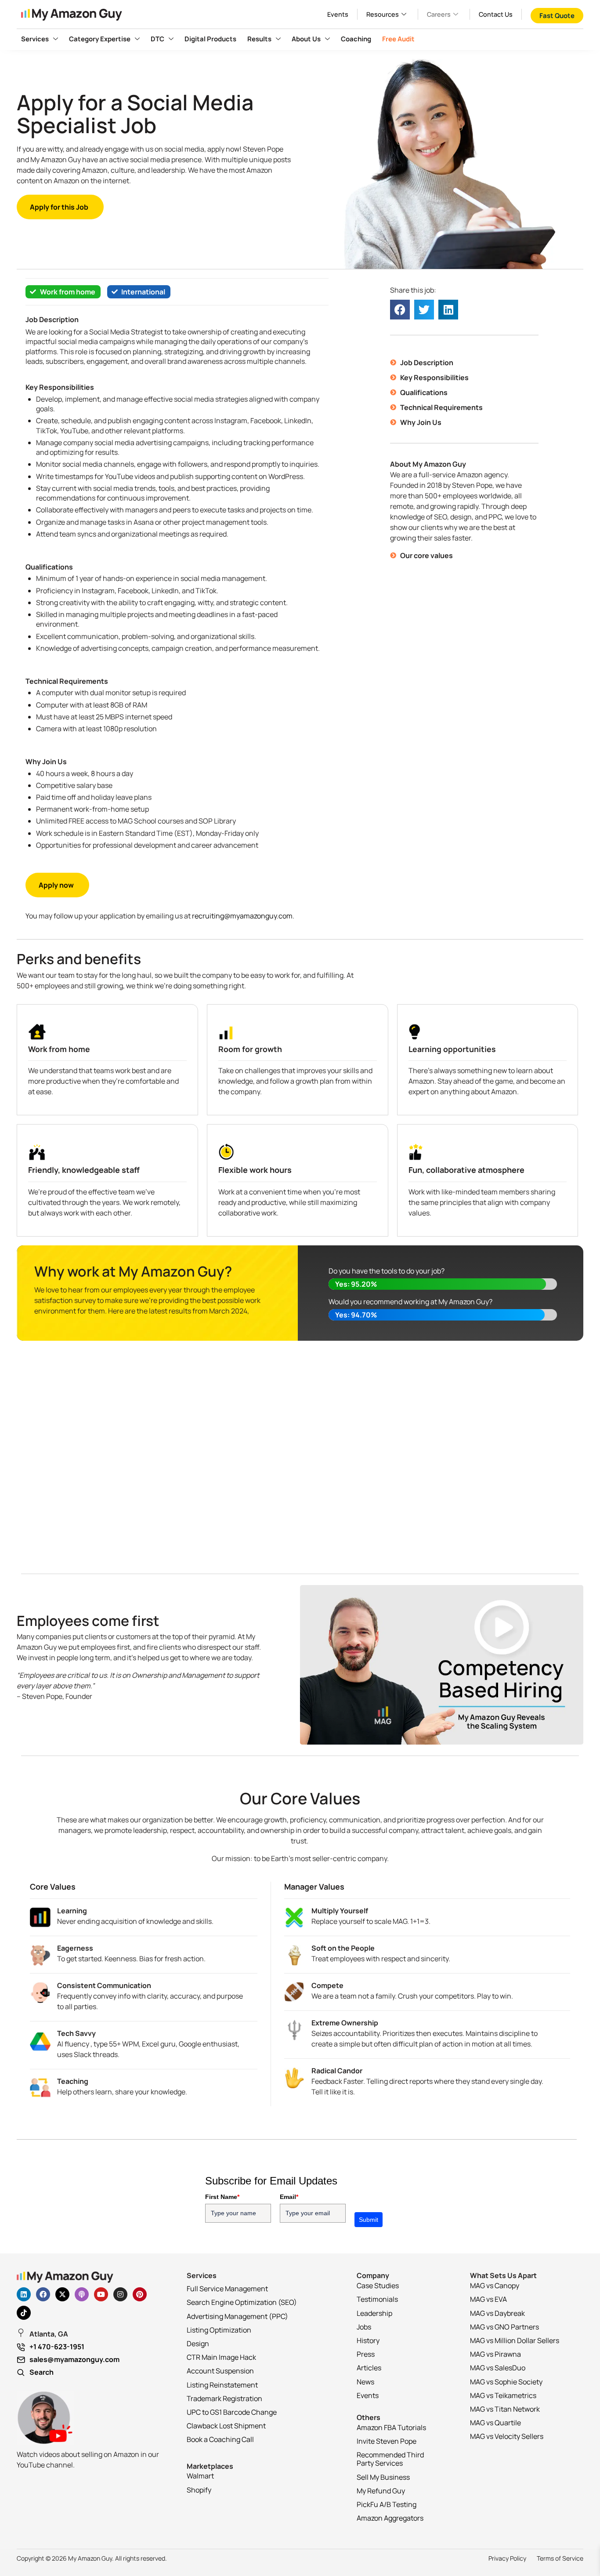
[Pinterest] (140, 2294)
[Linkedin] (24, 2294)
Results (259, 39)
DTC (157, 39)
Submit (369, 2220)
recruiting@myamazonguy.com (242, 916)
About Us (306, 39)
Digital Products (210, 39)
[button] (400, 310)
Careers (439, 14)
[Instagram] (120, 2294)
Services (35, 39)
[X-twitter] (62, 2294)
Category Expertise (100, 39)
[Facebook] (43, 2294)
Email (289, 2197)
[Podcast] (82, 2294)
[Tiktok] (24, 2313)
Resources (383, 14)
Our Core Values (300, 1798)
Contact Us (496, 14)
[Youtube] (101, 2294)
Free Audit (398, 39)
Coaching (356, 39)
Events (338, 14)
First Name (222, 2197)
